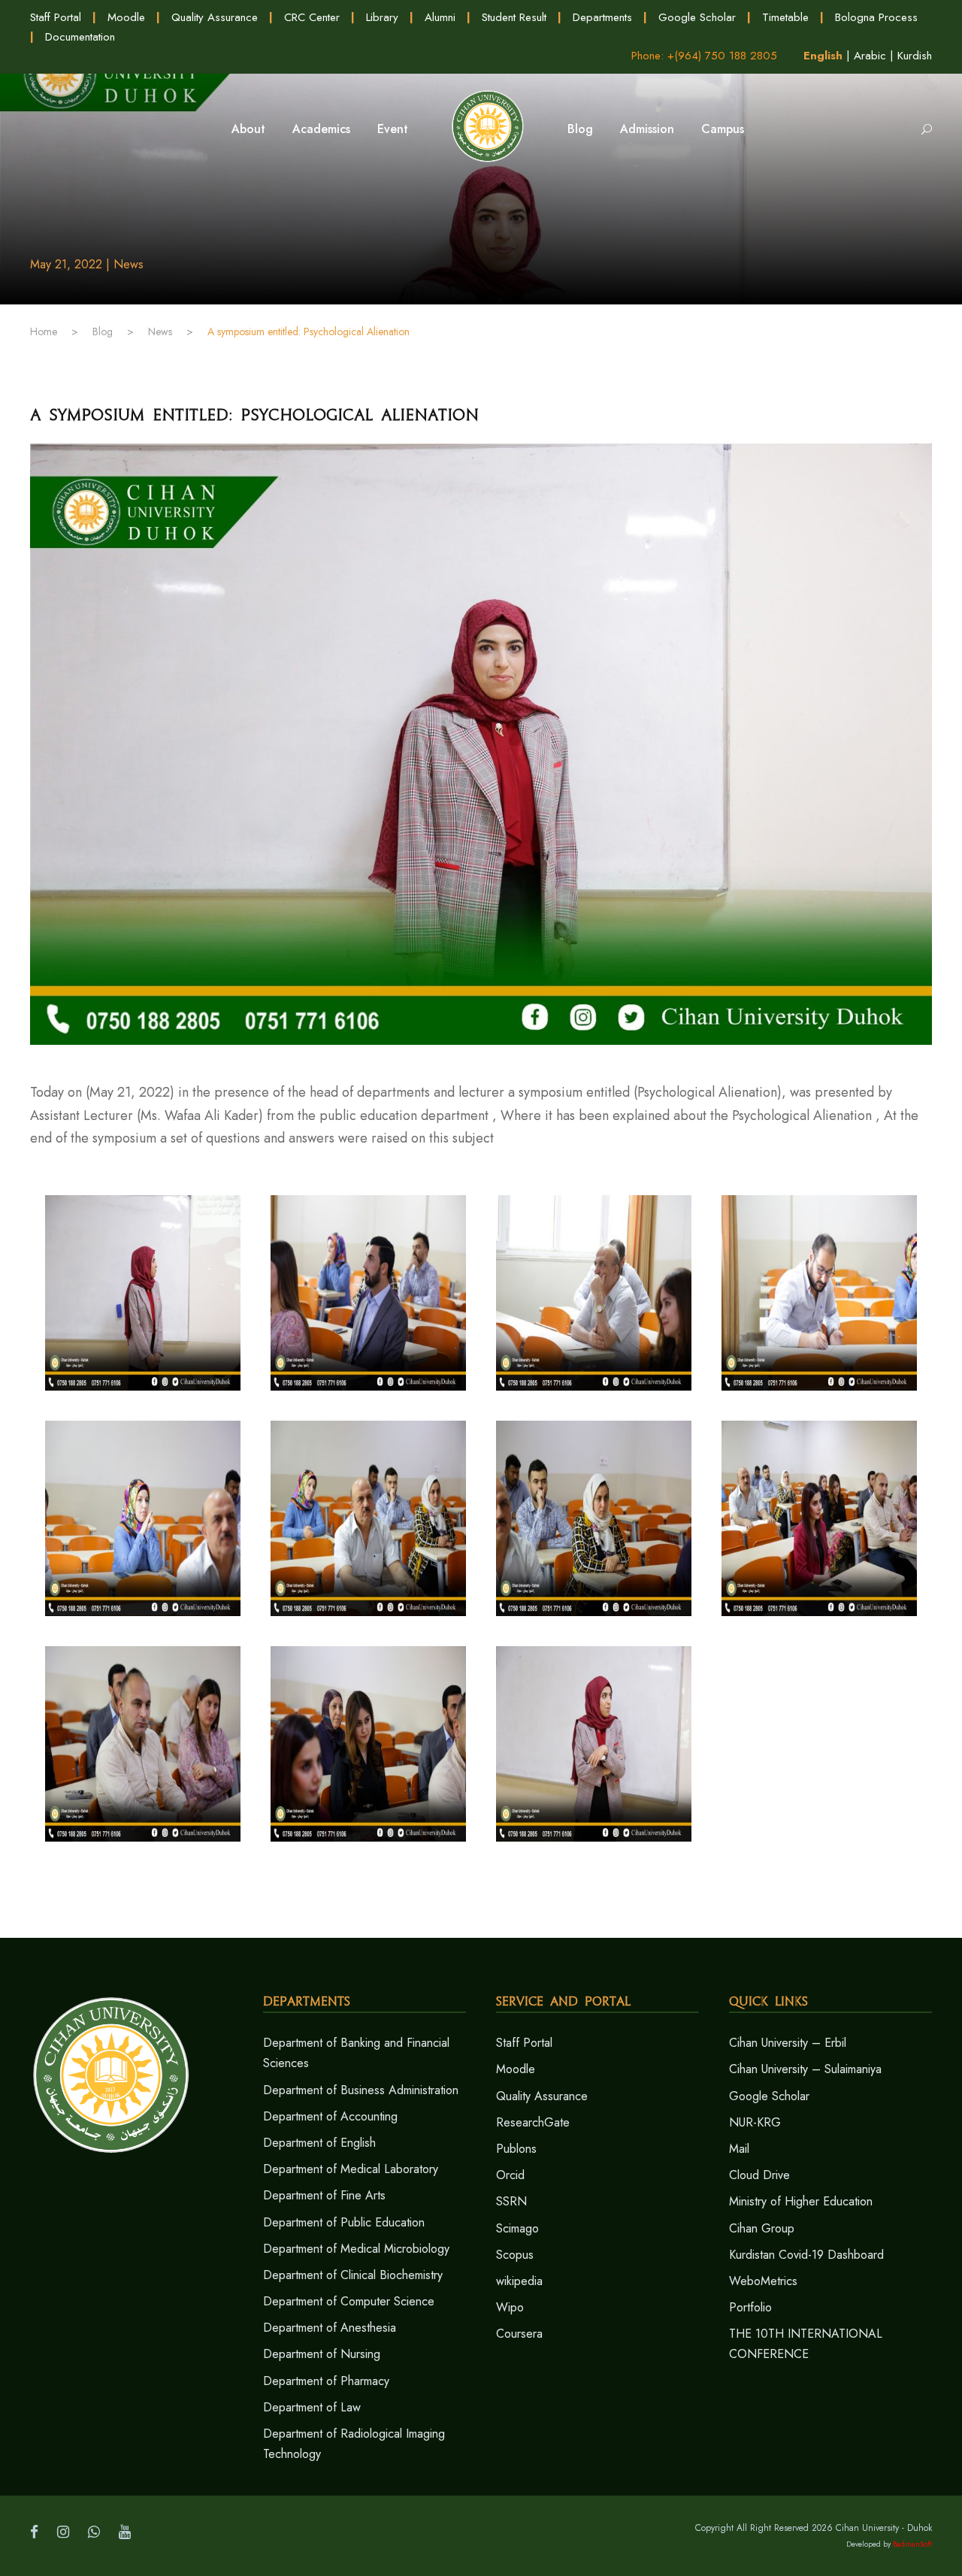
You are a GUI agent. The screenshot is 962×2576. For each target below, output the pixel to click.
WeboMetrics (763, 2281)
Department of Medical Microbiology (356, 2249)
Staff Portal (56, 17)
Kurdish (915, 56)
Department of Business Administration (361, 2090)
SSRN (511, 2201)
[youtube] (125, 2532)
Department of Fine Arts (324, 2195)
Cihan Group (762, 2228)
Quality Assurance (215, 17)
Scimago (517, 2228)
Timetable (785, 17)
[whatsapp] (94, 2532)
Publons (516, 2149)
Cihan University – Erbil (788, 2043)
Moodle (126, 17)
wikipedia (519, 2281)
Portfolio (750, 2307)
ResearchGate (533, 2122)
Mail (739, 2149)
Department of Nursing (322, 2354)
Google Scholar (697, 17)
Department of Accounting (330, 2116)
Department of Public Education (344, 2222)
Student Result (514, 17)
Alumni (440, 17)
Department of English (319, 2143)
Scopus (515, 2255)
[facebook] (34, 2532)
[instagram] (63, 2532)
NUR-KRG (755, 2122)
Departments (602, 17)
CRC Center (312, 17)
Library (382, 17)
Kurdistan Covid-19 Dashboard (806, 2255)
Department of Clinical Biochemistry (353, 2275)
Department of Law (312, 2407)
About (248, 129)
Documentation (80, 37)
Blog (580, 129)
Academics (321, 129)
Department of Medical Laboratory (351, 2169)
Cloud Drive (759, 2175)
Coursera (519, 2334)
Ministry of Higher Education (801, 2201)
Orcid (510, 2175)
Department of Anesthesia (330, 2328)
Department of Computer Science (349, 2301)
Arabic (870, 56)
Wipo (510, 2307)
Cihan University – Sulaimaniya (805, 2069)
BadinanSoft (912, 2544)
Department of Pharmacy (326, 2381)
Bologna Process (876, 17)
